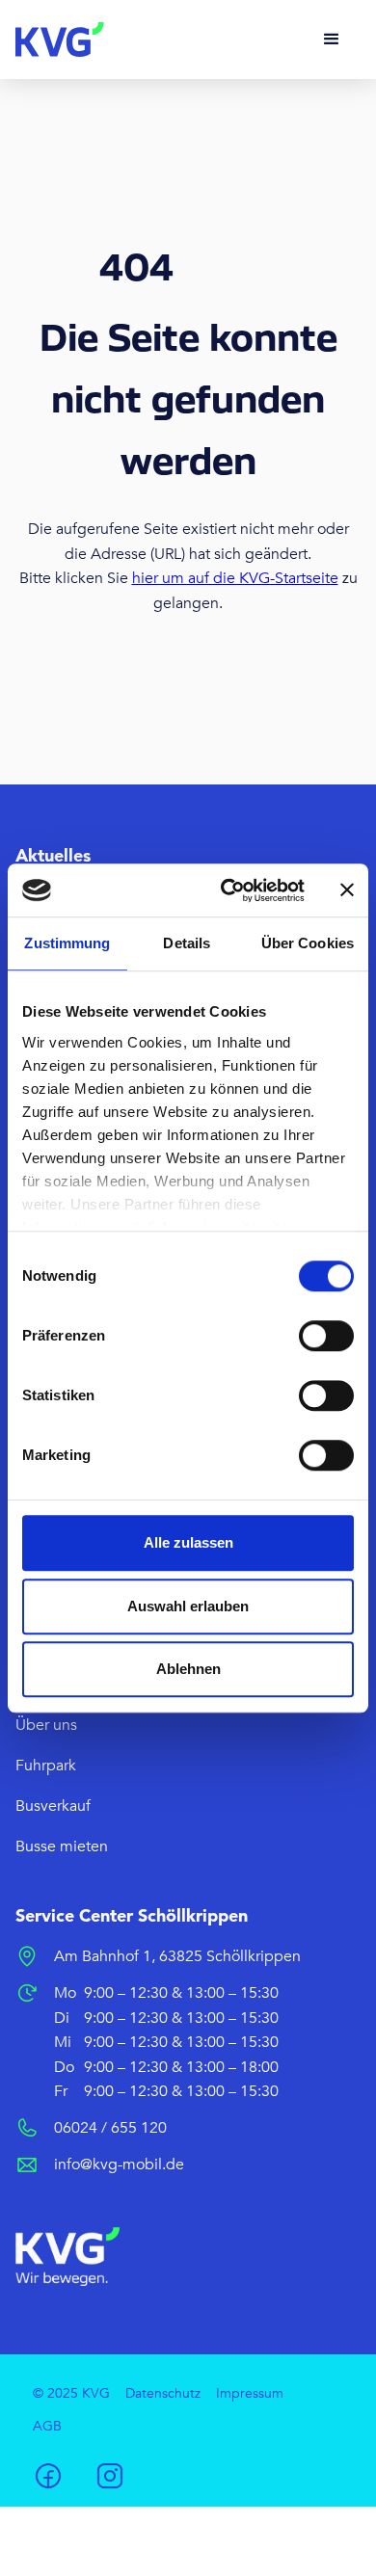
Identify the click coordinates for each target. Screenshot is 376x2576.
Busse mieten (62, 1846)
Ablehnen (188, 1669)
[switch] (326, 1336)
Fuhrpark (46, 1766)
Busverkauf (53, 1806)
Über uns (46, 1725)
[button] (332, 40)
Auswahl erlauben (188, 1606)
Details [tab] (187, 943)
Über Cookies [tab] (308, 943)
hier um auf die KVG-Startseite (235, 578)
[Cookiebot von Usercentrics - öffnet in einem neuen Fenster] (228, 890)
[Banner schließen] (347, 890)
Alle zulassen (188, 1542)
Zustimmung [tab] (67, 943)
